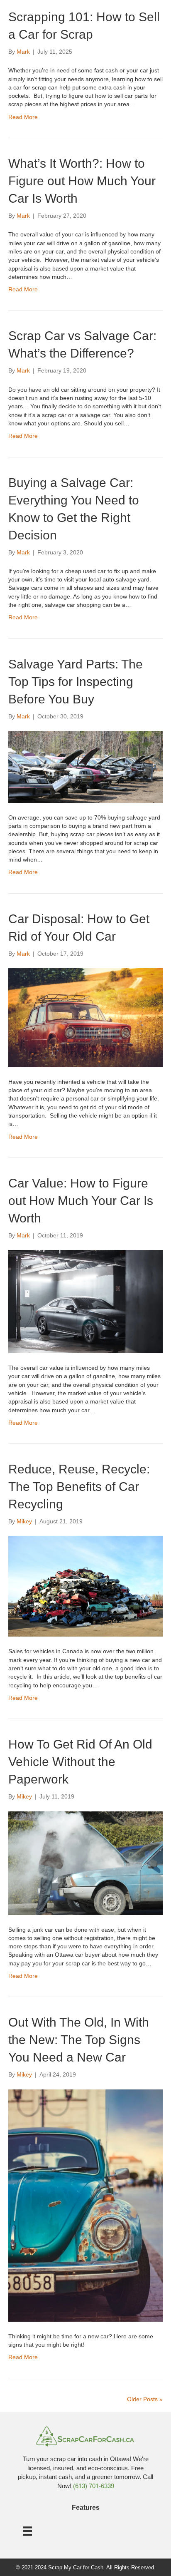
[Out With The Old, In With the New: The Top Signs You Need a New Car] (85, 2205)
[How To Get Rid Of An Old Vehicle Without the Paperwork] (85, 1863)
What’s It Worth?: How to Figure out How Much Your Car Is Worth (82, 181)
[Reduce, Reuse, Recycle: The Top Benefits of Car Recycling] (85, 1586)
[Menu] (27, 2531)
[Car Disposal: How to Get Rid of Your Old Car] (85, 1017)
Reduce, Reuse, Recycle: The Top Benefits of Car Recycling (79, 1487)
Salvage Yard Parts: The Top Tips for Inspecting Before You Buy (76, 682)
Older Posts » (145, 2399)
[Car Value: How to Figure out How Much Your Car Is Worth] (85, 1301)
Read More (23, 117)
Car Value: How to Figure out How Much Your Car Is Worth (81, 1201)
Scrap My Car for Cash (76, 2567)
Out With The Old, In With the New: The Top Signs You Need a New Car (79, 2040)
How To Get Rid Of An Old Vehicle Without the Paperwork (80, 1762)
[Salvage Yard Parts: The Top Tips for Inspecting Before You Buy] (85, 766)
